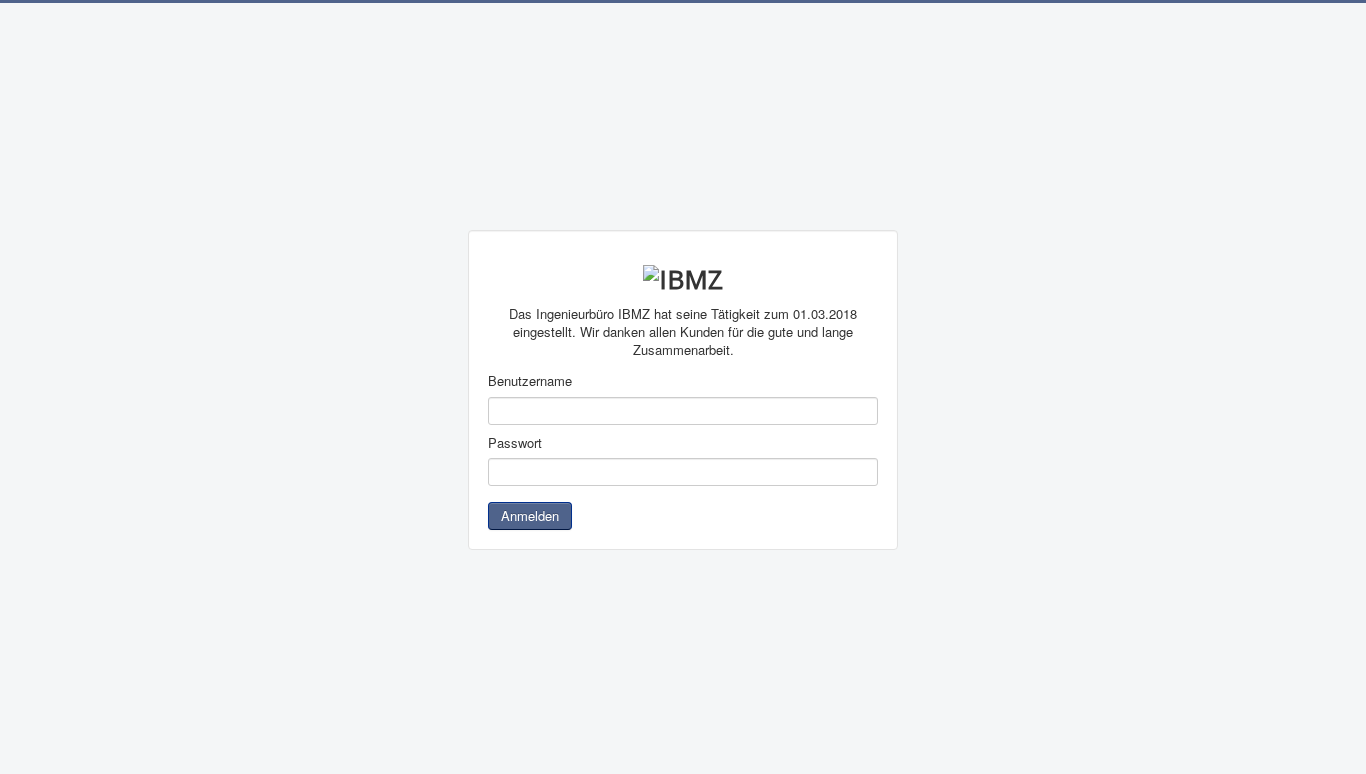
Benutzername (530, 381)
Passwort (515, 443)
